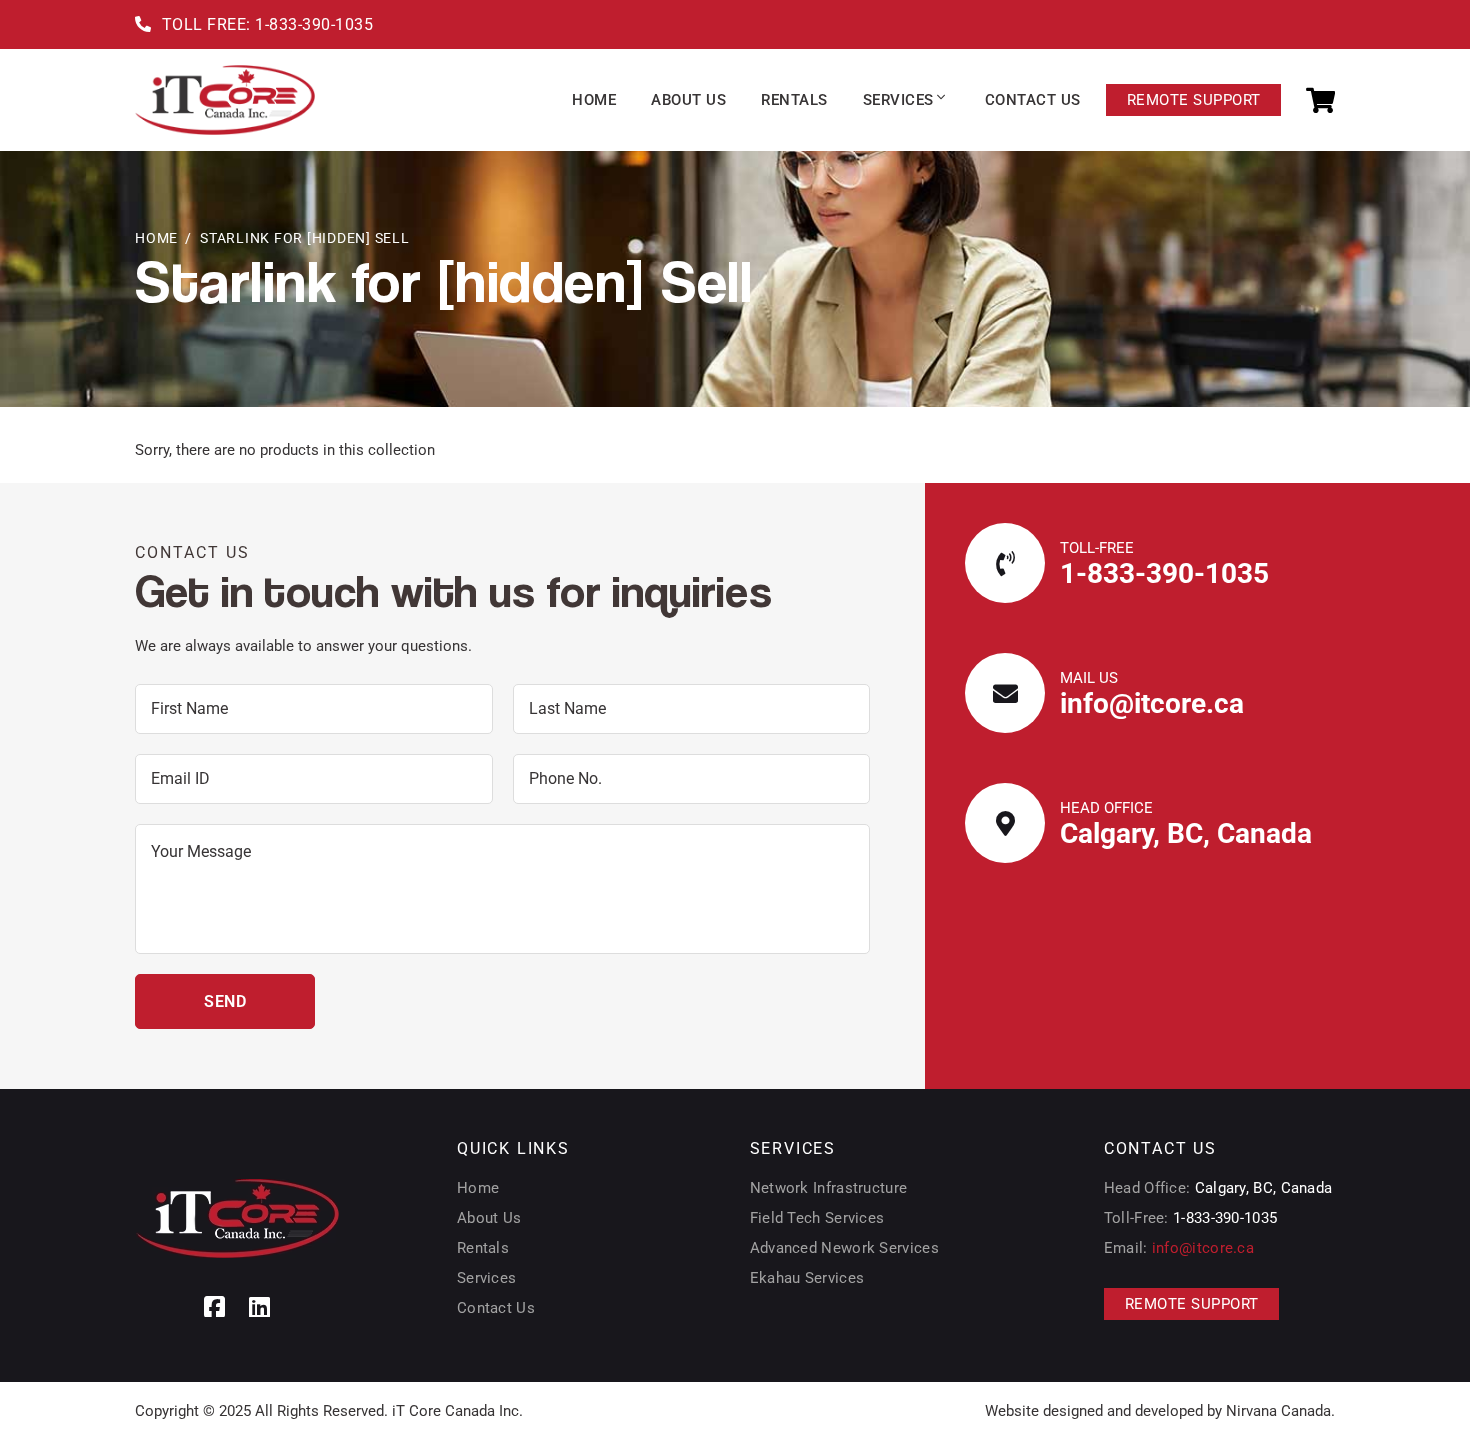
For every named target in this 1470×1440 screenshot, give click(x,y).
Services (486, 1278)
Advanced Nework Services (844, 1248)
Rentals (483, 1248)
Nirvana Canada (1278, 1411)
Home (156, 238)
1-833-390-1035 (1164, 574)
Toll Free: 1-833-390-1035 (267, 24)
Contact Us (496, 1308)
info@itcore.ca (1152, 704)
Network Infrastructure (829, 1188)
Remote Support (1193, 100)
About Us (489, 1218)
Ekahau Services (807, 1278)
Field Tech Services (817, 1218)
